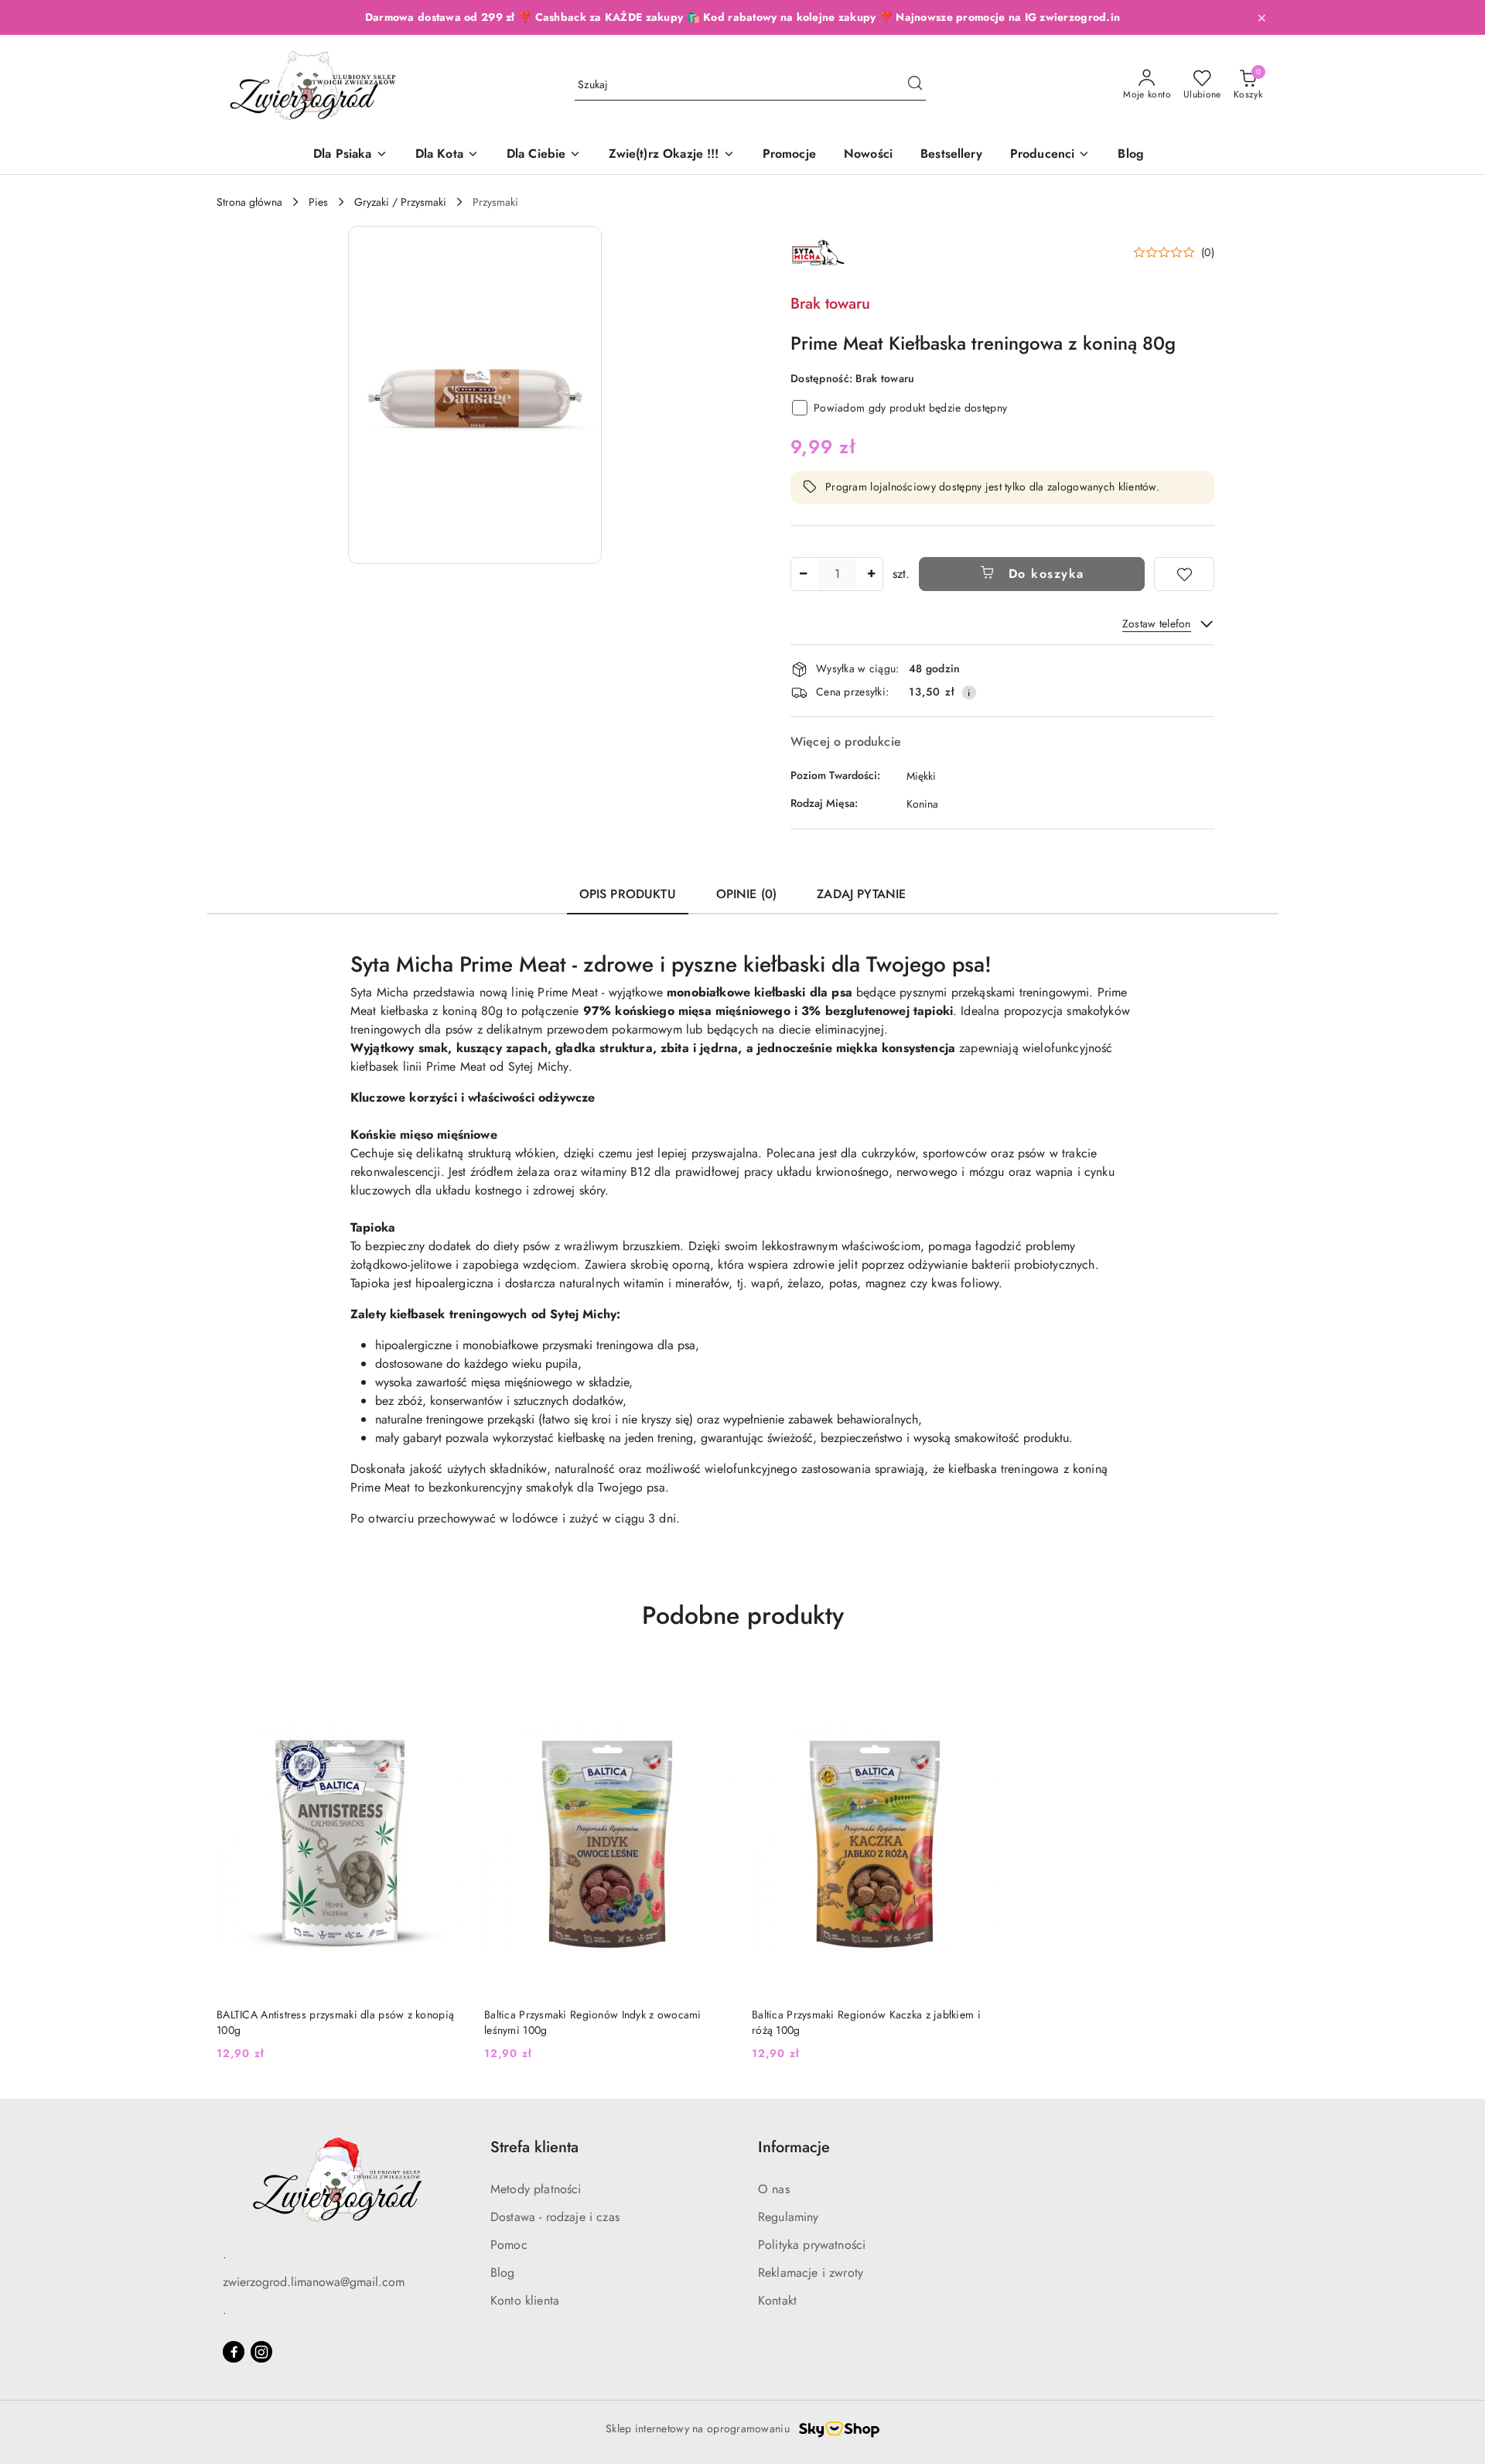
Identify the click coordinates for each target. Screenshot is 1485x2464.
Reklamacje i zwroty (811, 2273)
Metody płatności (536, 2189)
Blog (503, 2273)
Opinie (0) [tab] (747, 894)
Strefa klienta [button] (534, 2147)
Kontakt (777, 2300)
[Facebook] (234, 2352)
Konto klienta (525, 2300)
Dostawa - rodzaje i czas (555, 2217)
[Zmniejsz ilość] (803, 574)
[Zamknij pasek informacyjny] (1261, 18)
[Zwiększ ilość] (871, 574)
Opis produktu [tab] (628, 894)
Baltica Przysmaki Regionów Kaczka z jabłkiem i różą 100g (866, 2022)
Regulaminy (789, 2217)
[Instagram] (261, 2352)
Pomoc (509, 2245)
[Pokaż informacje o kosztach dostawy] (969, 692)
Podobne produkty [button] (743, 1615)
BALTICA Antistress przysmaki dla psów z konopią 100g (335, 2022)
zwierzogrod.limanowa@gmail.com (314, 2282)
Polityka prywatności (812, 2245)
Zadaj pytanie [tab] (861, 894)
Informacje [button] (794, 2147)
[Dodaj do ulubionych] (1184, 574)
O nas (774, 2189)
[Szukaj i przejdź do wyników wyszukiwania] (915, 85)
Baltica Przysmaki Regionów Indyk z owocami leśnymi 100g (593, 2022)
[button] (1050, 155)
